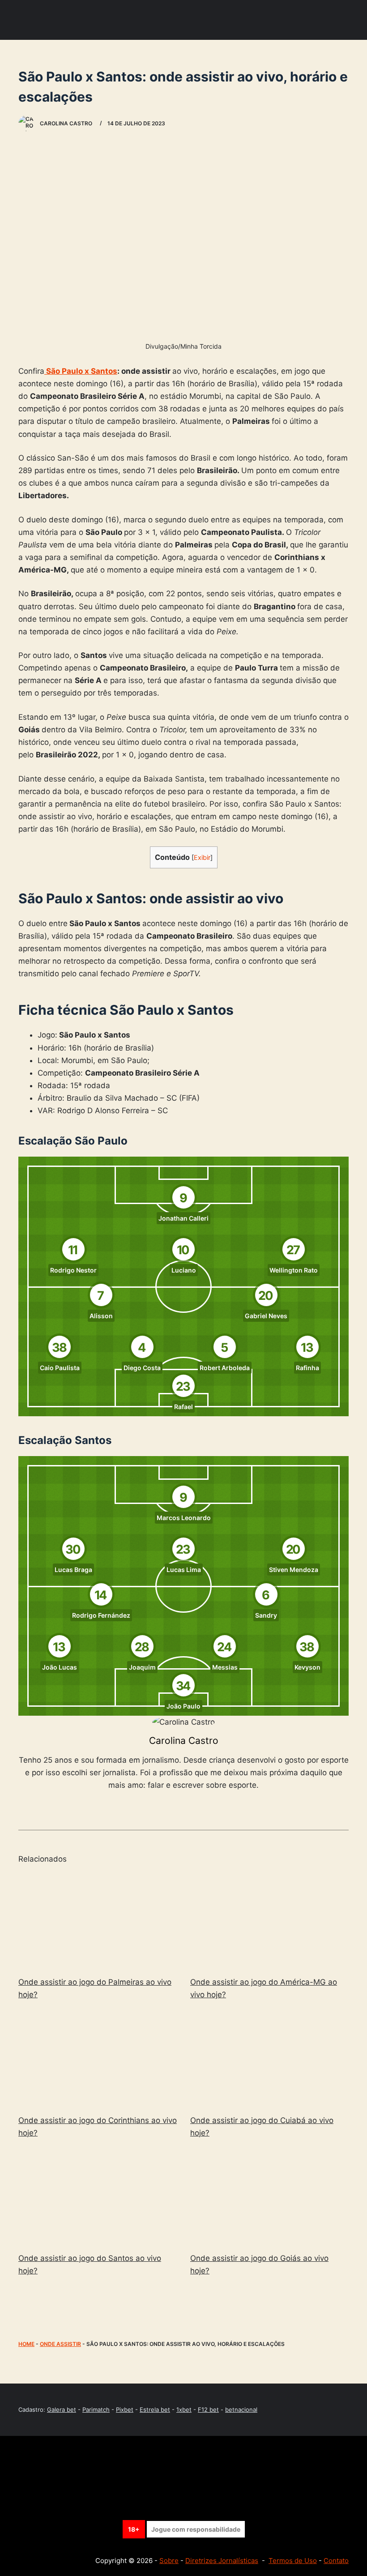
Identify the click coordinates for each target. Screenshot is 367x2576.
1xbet (184, 2409)
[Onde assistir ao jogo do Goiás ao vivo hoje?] (269, 2197)
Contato (336, 2561)
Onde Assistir (60, 2344)
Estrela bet (155, 2409)
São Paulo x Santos (81, 371)
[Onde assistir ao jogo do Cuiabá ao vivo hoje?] (269, 2059)
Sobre (169, 2561)
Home (26, 2344)
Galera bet (62, 2409)
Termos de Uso (293, 2561)
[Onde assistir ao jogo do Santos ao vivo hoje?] (98, 2197)
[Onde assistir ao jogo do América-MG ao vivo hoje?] (269, 1921)
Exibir (202, 858)
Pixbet (125, 2409)
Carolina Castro (184, 1741)
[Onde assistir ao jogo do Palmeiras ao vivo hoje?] (98, 1921)
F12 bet (208, 2409)
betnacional (241, 2409)
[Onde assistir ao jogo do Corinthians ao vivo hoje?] (98, 2059)
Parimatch (96, 2409)
